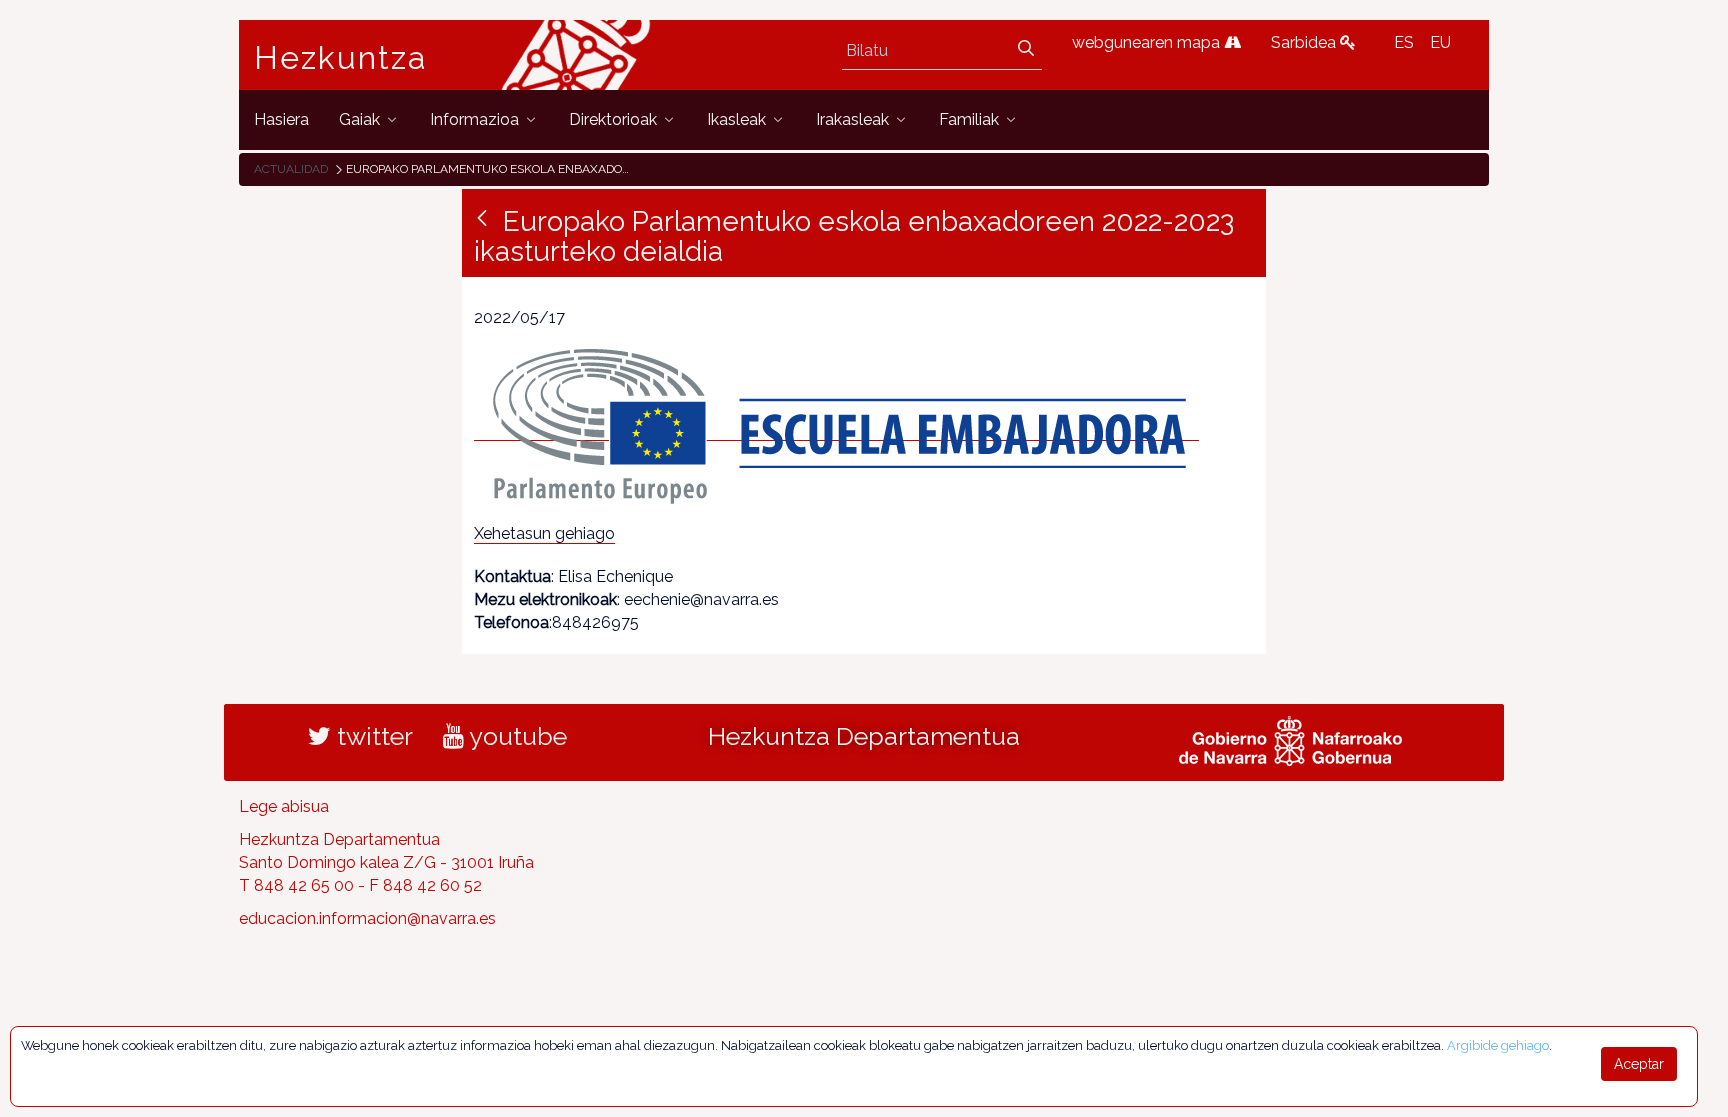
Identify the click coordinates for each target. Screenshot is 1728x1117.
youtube (515, 736)
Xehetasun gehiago (544, 533)
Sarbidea (1305, 42)
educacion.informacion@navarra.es (367, 918)
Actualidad (291, 169)
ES (1404, 42)
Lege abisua (284, 806)
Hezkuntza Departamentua (864, 736)
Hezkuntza (341, 58)
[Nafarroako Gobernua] (1290, 739)
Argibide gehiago (1498, 1045)
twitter (372, 736)
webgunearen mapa (1148, 42)
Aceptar (1639, 1064)
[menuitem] (281, 119)
